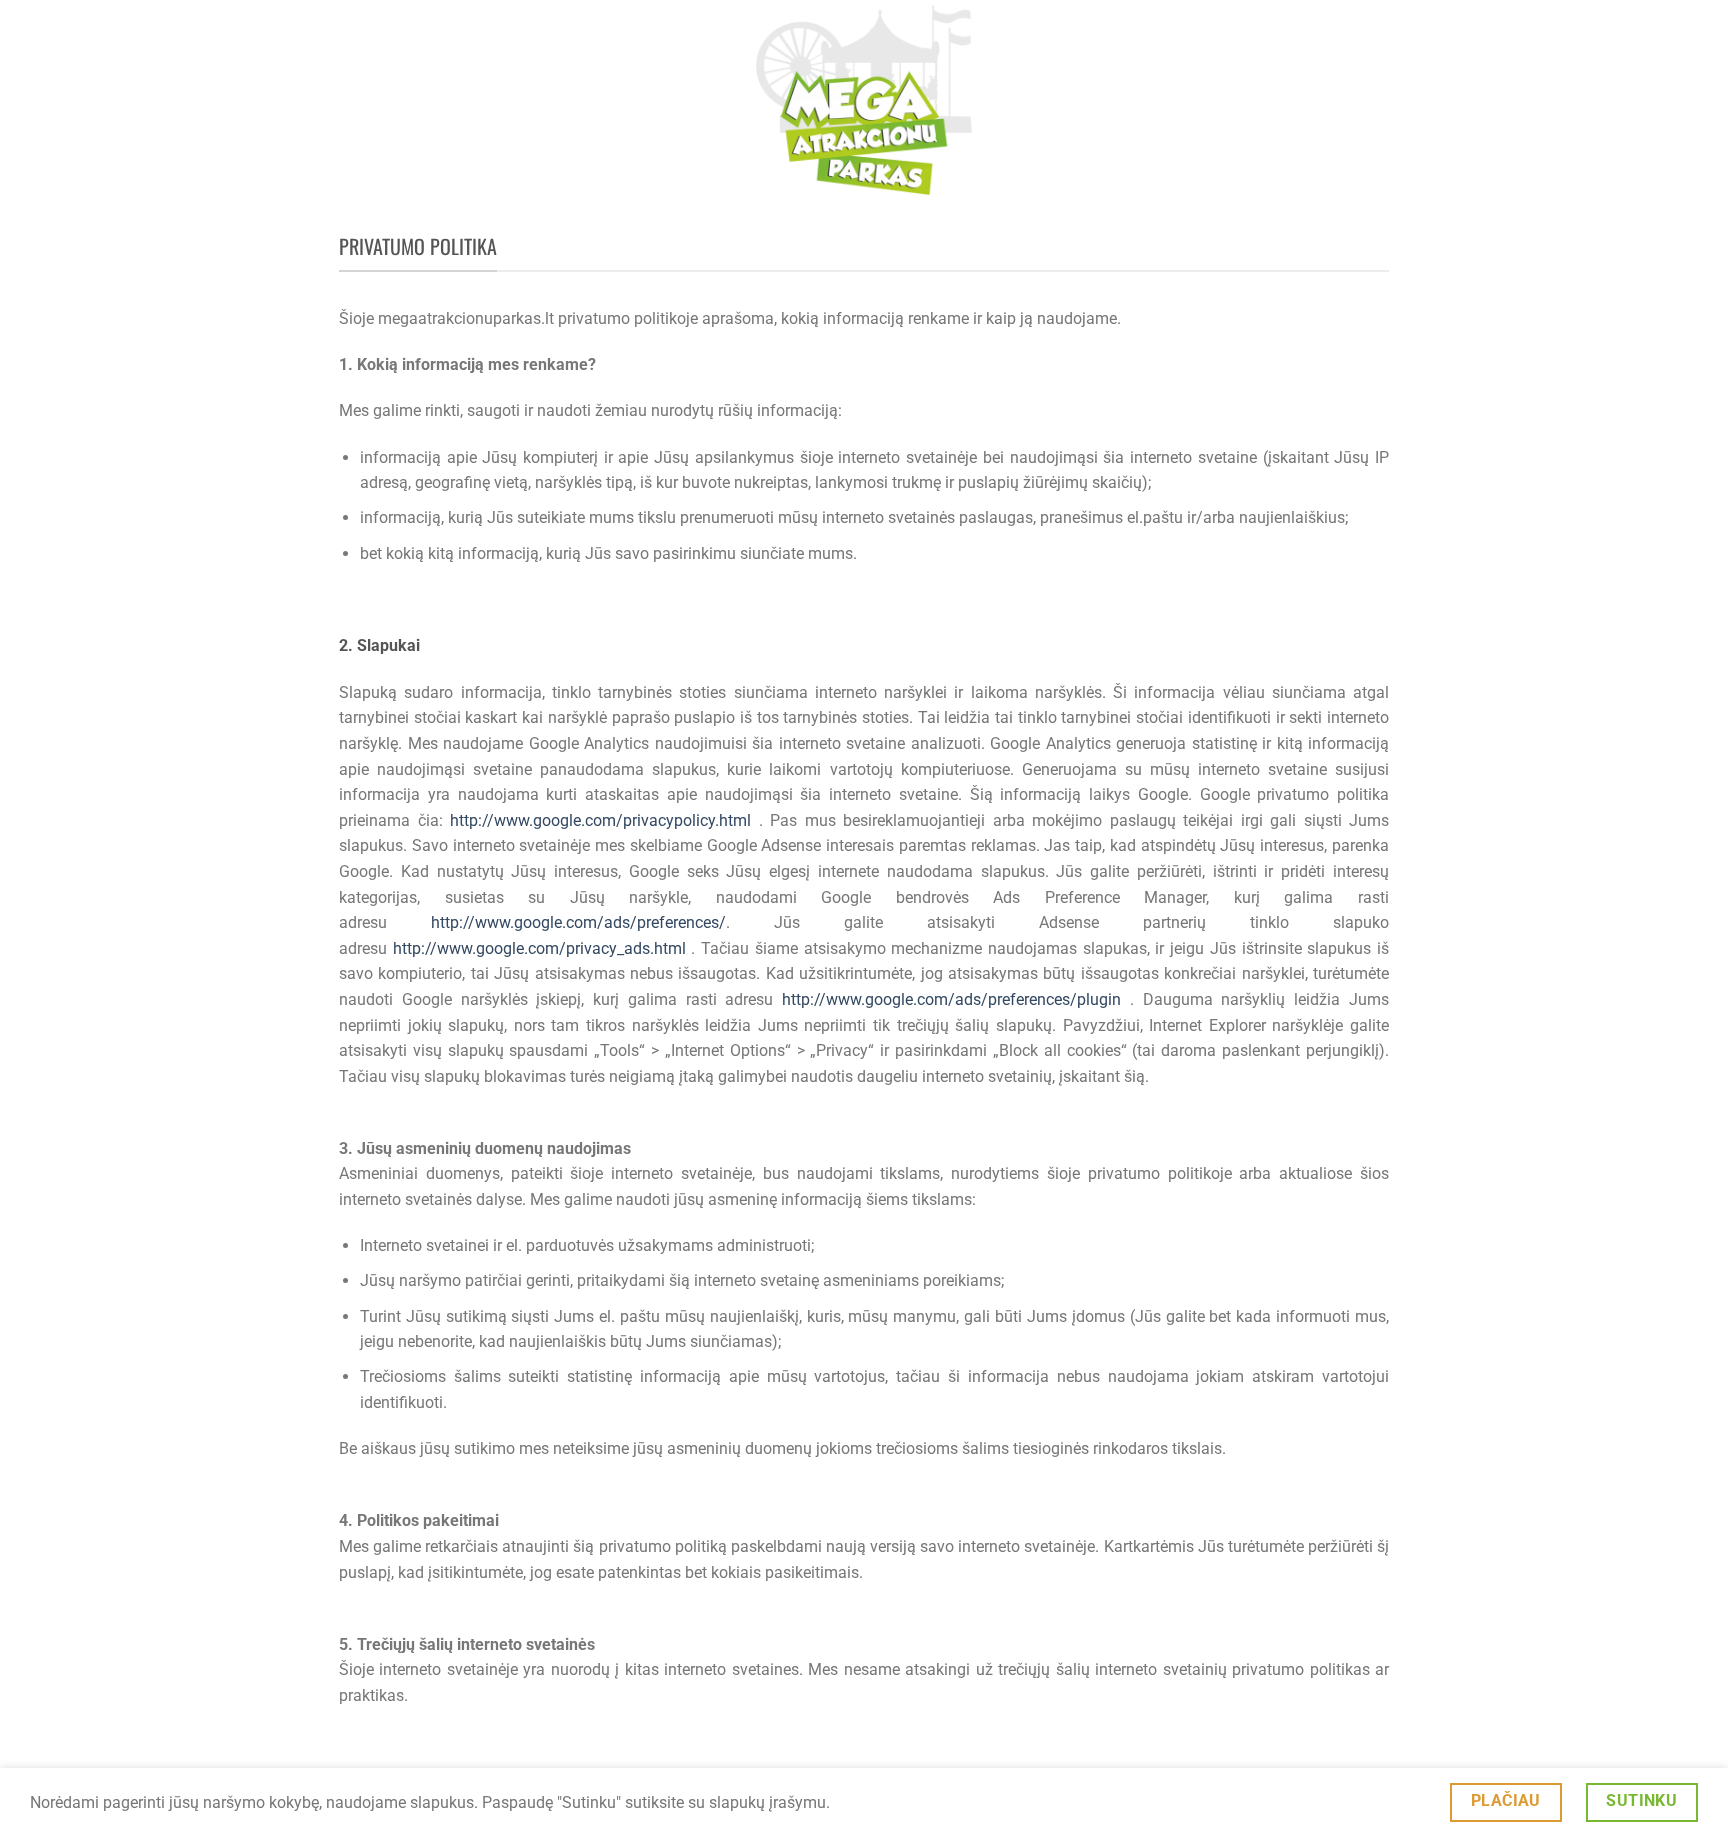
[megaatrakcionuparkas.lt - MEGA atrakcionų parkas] (864, 100)
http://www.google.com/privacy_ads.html (542, 948)
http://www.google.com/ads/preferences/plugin (956, 999)
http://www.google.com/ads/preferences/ (578, 922)
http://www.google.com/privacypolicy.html (604, 820)
